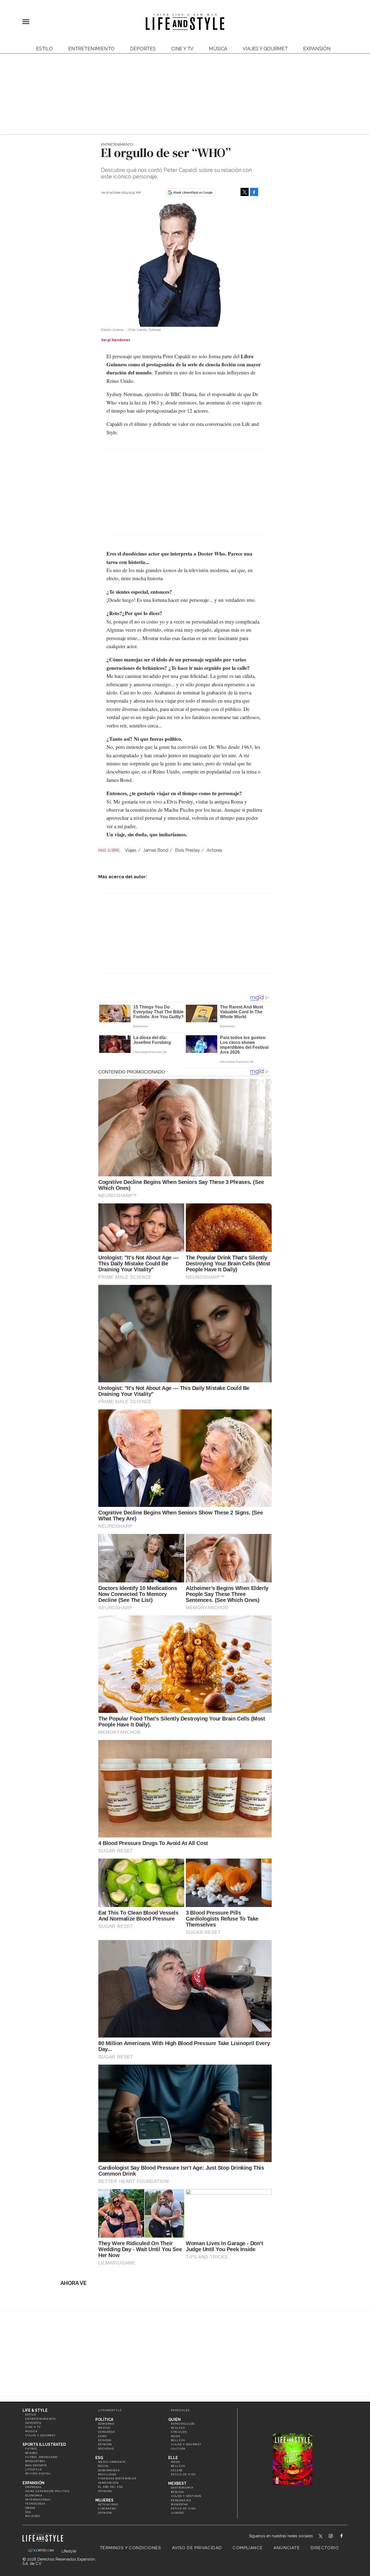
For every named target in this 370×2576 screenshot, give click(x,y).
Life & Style (35, 2410)
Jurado (177, 2513)
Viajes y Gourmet (265, 49)
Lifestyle (34, 2469)
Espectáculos (183, 2424)
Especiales (180, 2410)
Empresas (33, 2487)
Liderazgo (107, 2508)
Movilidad (107, 2474)
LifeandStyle (110, 2410)
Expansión (33, 2483)
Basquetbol (35, 2461)
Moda (176, 2436)
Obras (30, 2508)
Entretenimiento (91, 49)
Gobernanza (109, 2470)
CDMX (103, 2436)
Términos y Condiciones (131, 2548)
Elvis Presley (187, 850)
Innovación (108, 2483)
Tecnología (35, 2504)
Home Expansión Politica (47, 2491)
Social (104, 2466)
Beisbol (32, 2453)
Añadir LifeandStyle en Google (193, 192)
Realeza (178, 2428)
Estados (105, 2440)
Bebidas (178, 2492)
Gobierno (106, 2424)
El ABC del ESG (111, 2487)
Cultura (178, 2449)
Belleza (178, 2440)
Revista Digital (38, 2474)
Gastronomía (182, 2488)
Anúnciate (287, 2548)
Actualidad (108, 2504)
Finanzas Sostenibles (117, 2478)
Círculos (179, 2432)
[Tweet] (245, 192)
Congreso (106, 2432)
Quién (174, 2420)
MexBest (177, 2483)
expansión (317, 49)
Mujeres (33, 2516)
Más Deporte (36, 2465)
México (104, 2428)
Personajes (181, 2500)
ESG (28, 2512)
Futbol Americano (41, 2457)
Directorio (325, 2548)
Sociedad (106, 2449)
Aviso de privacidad (197, 2548)
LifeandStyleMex (321, 2536)
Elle (173, 2458)
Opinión (105, 2444)
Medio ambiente (112, 2462)
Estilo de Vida (183, 2508)
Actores (215, 850)
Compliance (248, 2548)
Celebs (177, 2470)
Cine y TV (182, 49)
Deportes (143, 49)
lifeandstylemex (335, 2536)
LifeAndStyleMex (346, 2536)
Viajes (131, 850)
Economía (34, 2495)
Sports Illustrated (44, 2444)
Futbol (31, 2449)
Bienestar (179, 2504)
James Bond (156, 850)
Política (104, 2420)
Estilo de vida (183, 2474)
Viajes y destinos (186, 2496)
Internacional (38, 2500)
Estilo (44, 49)
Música (218, 49)
